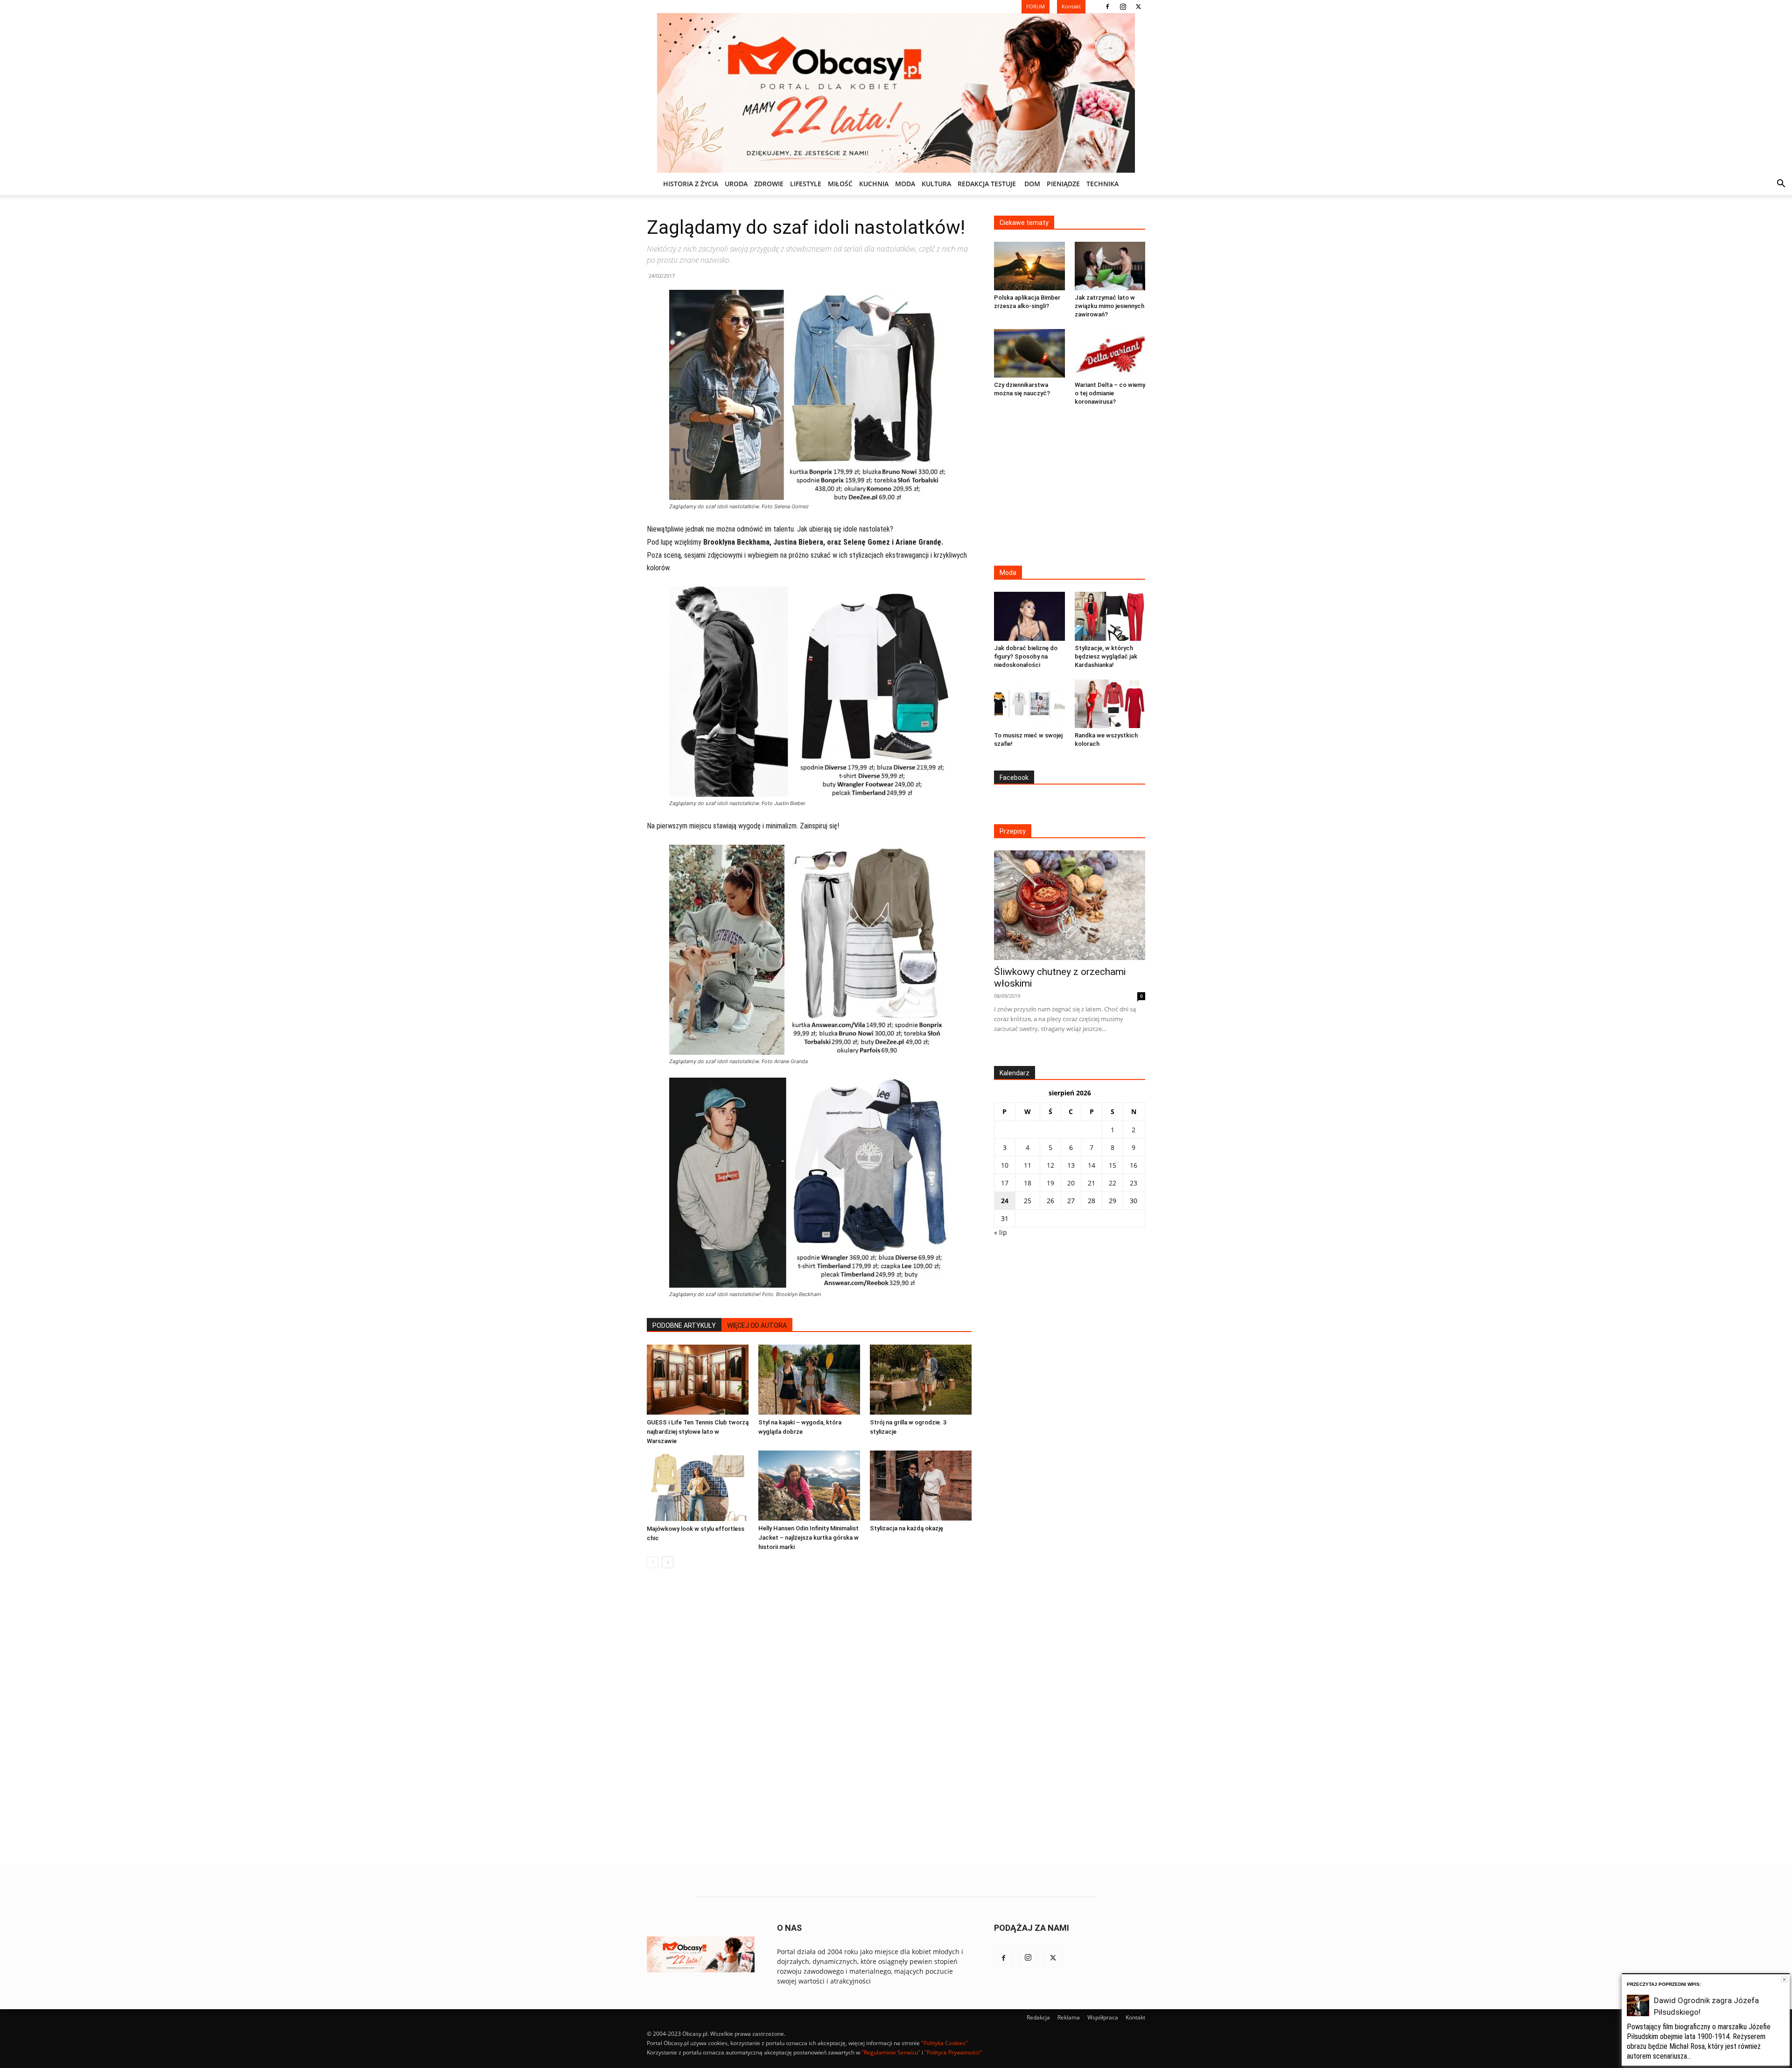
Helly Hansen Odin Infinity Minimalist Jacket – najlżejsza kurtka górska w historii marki (808, 1538)
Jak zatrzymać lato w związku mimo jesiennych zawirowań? (1109, 306)
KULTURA (936, 184)
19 (1050, 1183)
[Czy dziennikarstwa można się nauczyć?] (1029, 353)
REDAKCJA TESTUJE (987, 184)
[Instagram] (1123, 7)
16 (1134, 1165)
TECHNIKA (1102, 184)
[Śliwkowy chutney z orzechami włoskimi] (1070, 905)
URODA (736, 184)
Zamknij (1784, 1980)
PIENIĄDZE (1063, 184)
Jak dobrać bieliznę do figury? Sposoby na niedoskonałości (1026, 656)
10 (1005, 1165)
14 (1092, 1165)
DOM (1032, 184)
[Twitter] (1138, 7)
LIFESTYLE (806, 184)
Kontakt (1135, 2017)
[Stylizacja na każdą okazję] (921, 1486)
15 (1113, 1165)
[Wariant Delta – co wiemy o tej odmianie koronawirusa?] (1110, 353)
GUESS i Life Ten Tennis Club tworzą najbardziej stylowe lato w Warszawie (698, 1432)
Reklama (1069, 2017)
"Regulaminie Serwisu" (891, 2052)
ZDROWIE (769, 184)
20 (1071, 1183)
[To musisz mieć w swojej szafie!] (1029, 704)
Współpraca (1103, 2017)
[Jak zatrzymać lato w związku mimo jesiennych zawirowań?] (1110, 266)
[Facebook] (1107, 7)
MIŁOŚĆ (840, 184)
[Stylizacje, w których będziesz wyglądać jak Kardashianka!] (1110, 616)
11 (1028, 1165)
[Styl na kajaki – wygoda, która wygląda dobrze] (809, 1380)
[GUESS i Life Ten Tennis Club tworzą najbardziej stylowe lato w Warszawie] (698, 1380)
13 (1071, 1165)
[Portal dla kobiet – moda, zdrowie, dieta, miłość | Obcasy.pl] (896, 93)
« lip (1001, 1232)
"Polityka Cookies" (945, 2043)
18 (1028, 1183)
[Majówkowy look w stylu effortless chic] (698, 1486)
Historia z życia (691, 184)
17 (1005, 1183)
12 (1050, 1165)
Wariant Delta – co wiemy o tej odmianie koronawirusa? (1110, 393)
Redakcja (1038, 2017)
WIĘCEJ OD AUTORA (757, 1325)
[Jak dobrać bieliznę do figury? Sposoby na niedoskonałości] (1029, 616)
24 (1005, 1201)
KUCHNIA (874, 184)
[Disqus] (809, 1717)
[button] (1781, 185)
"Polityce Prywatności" (953, 2052)
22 (1113, 1183)
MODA (905, 184)
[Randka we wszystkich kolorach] (1110, 704)
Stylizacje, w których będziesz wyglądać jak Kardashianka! (1106, 656)
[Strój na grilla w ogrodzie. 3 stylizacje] (921, 1380)
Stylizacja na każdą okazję (906, 1528)
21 (1092, 1183)
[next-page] (668, 1562)
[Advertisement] (1070, 487)
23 (1134, 1183)
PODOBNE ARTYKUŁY (684, 1325)
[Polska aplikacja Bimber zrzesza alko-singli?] (1029, 266)
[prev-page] (653, 1562)
